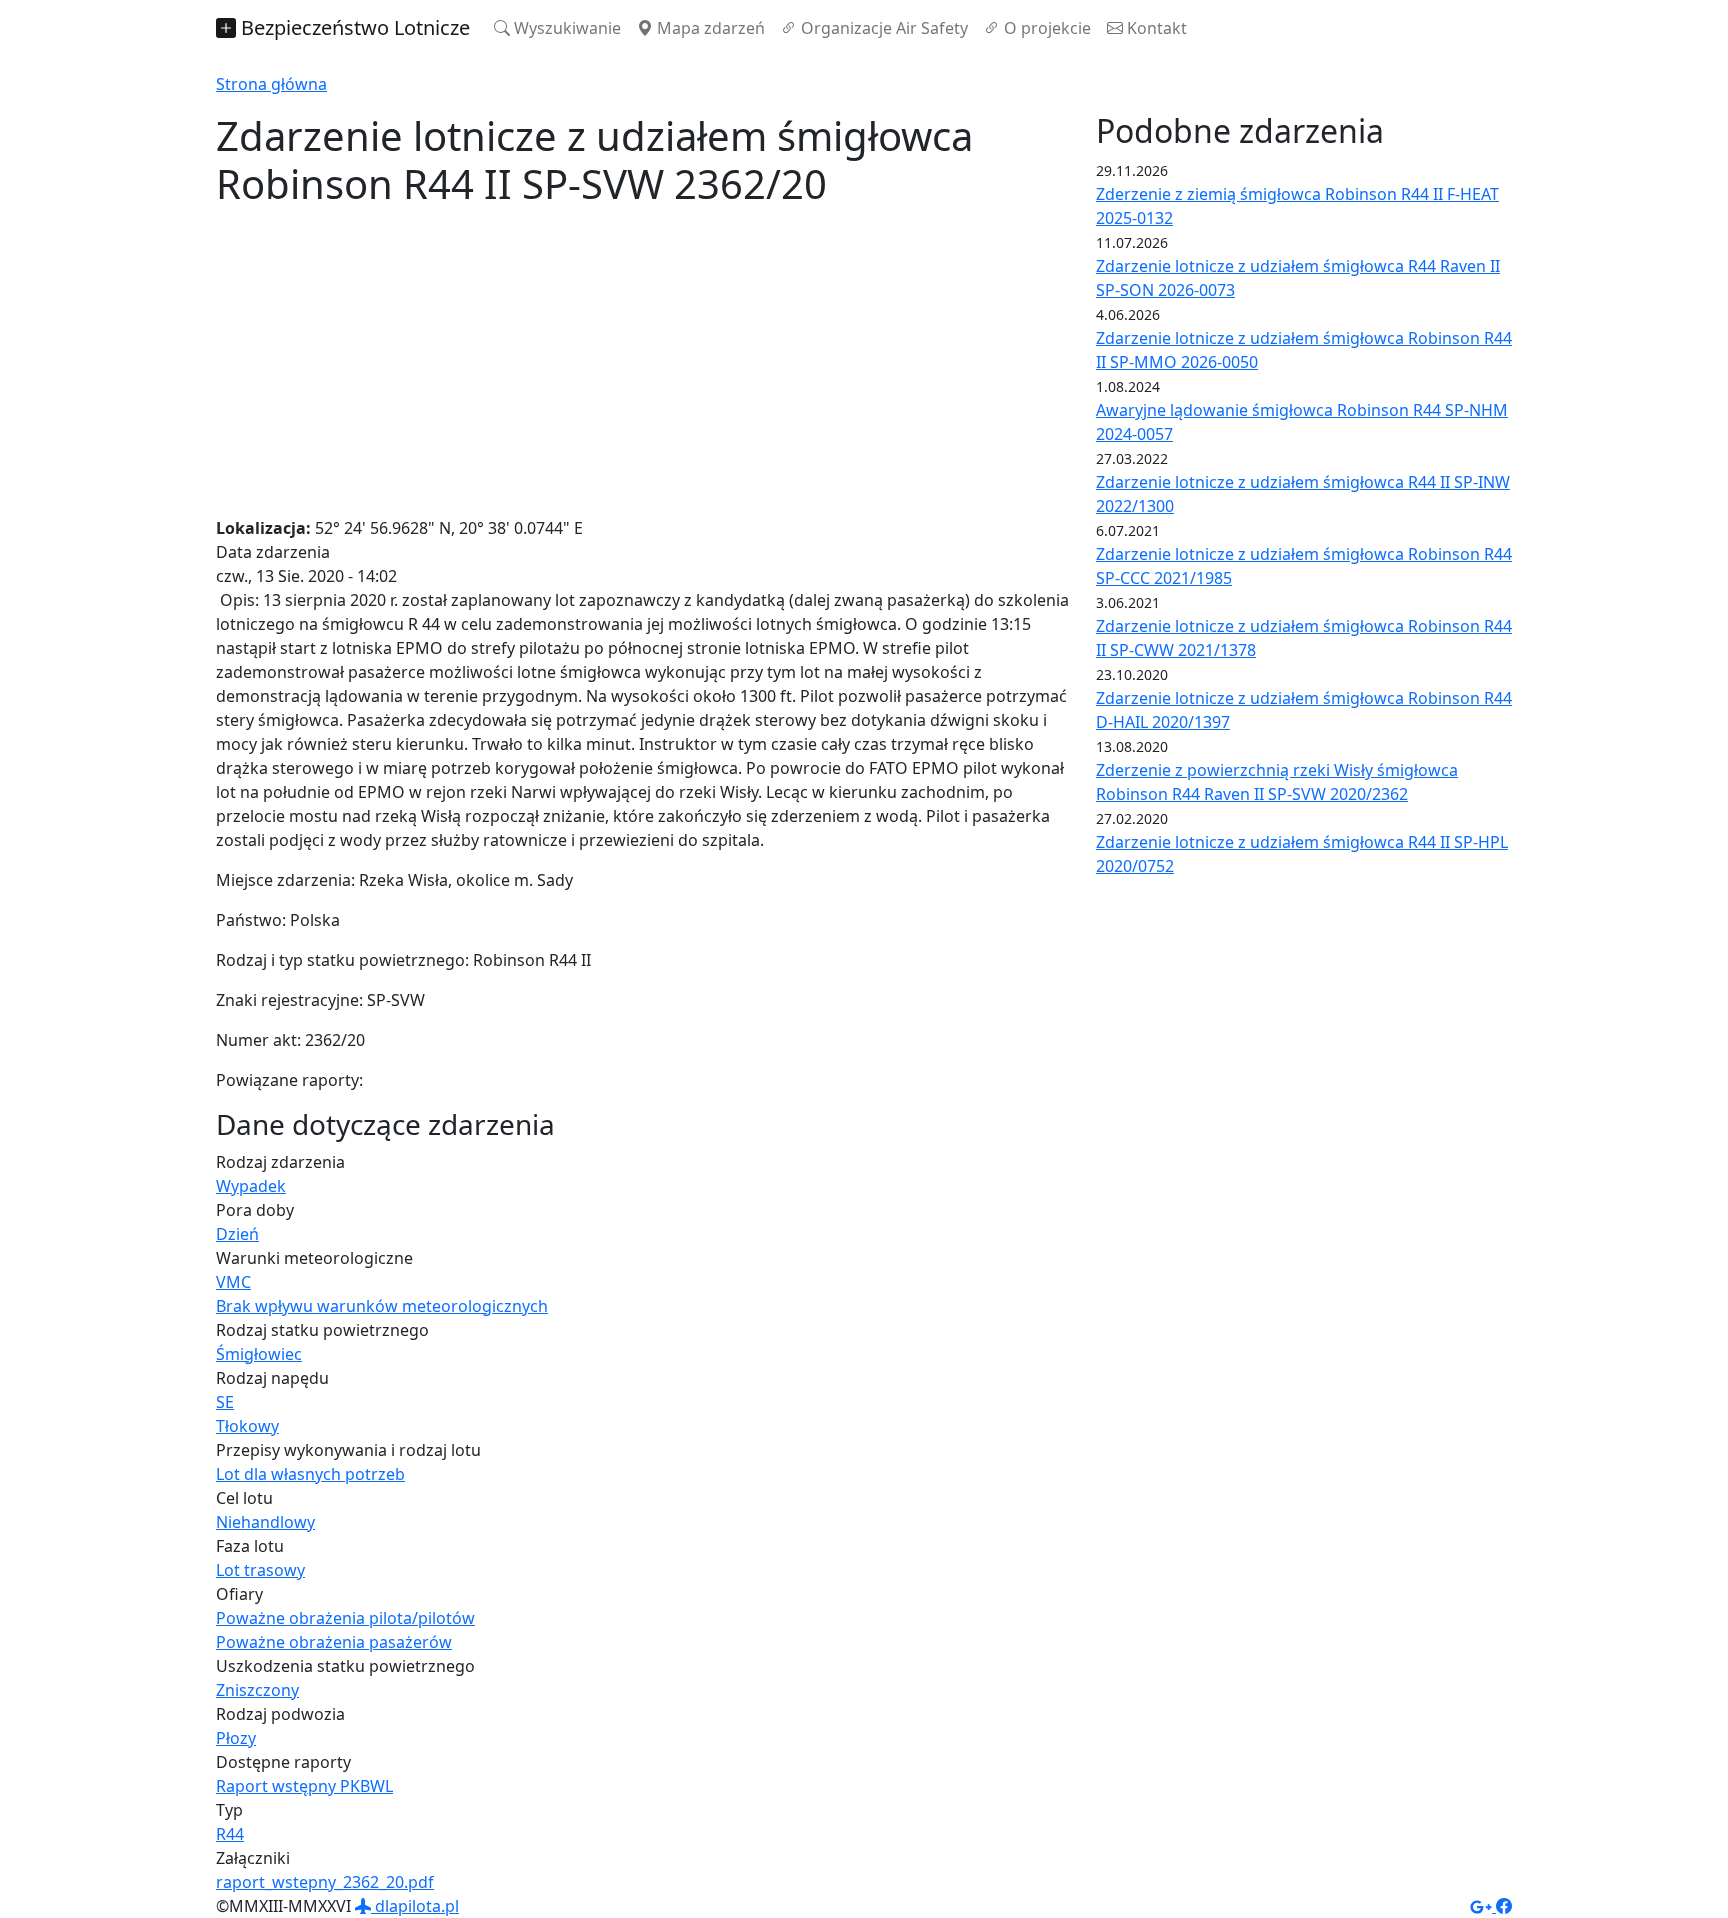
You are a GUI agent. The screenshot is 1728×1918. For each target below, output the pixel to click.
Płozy (236, 1738)
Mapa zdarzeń (709, 28)
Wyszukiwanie (565, 28)
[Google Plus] (1483, 1906)
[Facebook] (1504, 1906)
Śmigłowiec (259, 1354)
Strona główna (271, 84)
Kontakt (1155, 28)
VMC (233, 1282)
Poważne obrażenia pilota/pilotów (345, 1618)
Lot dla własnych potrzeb (310, 1474)
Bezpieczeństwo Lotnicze (353, 27)
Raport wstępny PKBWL (304, 1786)
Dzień (237, 1234)
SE (225, 1402)
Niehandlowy (265, 1522)
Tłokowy (247, 1426)
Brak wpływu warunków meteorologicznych (382, 1306)
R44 (230, 1834)
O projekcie (1045, 28)
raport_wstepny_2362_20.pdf (325, 1882)
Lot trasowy (260, 1570)
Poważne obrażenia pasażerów (334, 1642)
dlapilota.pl (415, 1906)
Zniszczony (257, 1690)
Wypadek (251, 1186)
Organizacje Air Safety (882, 28)
